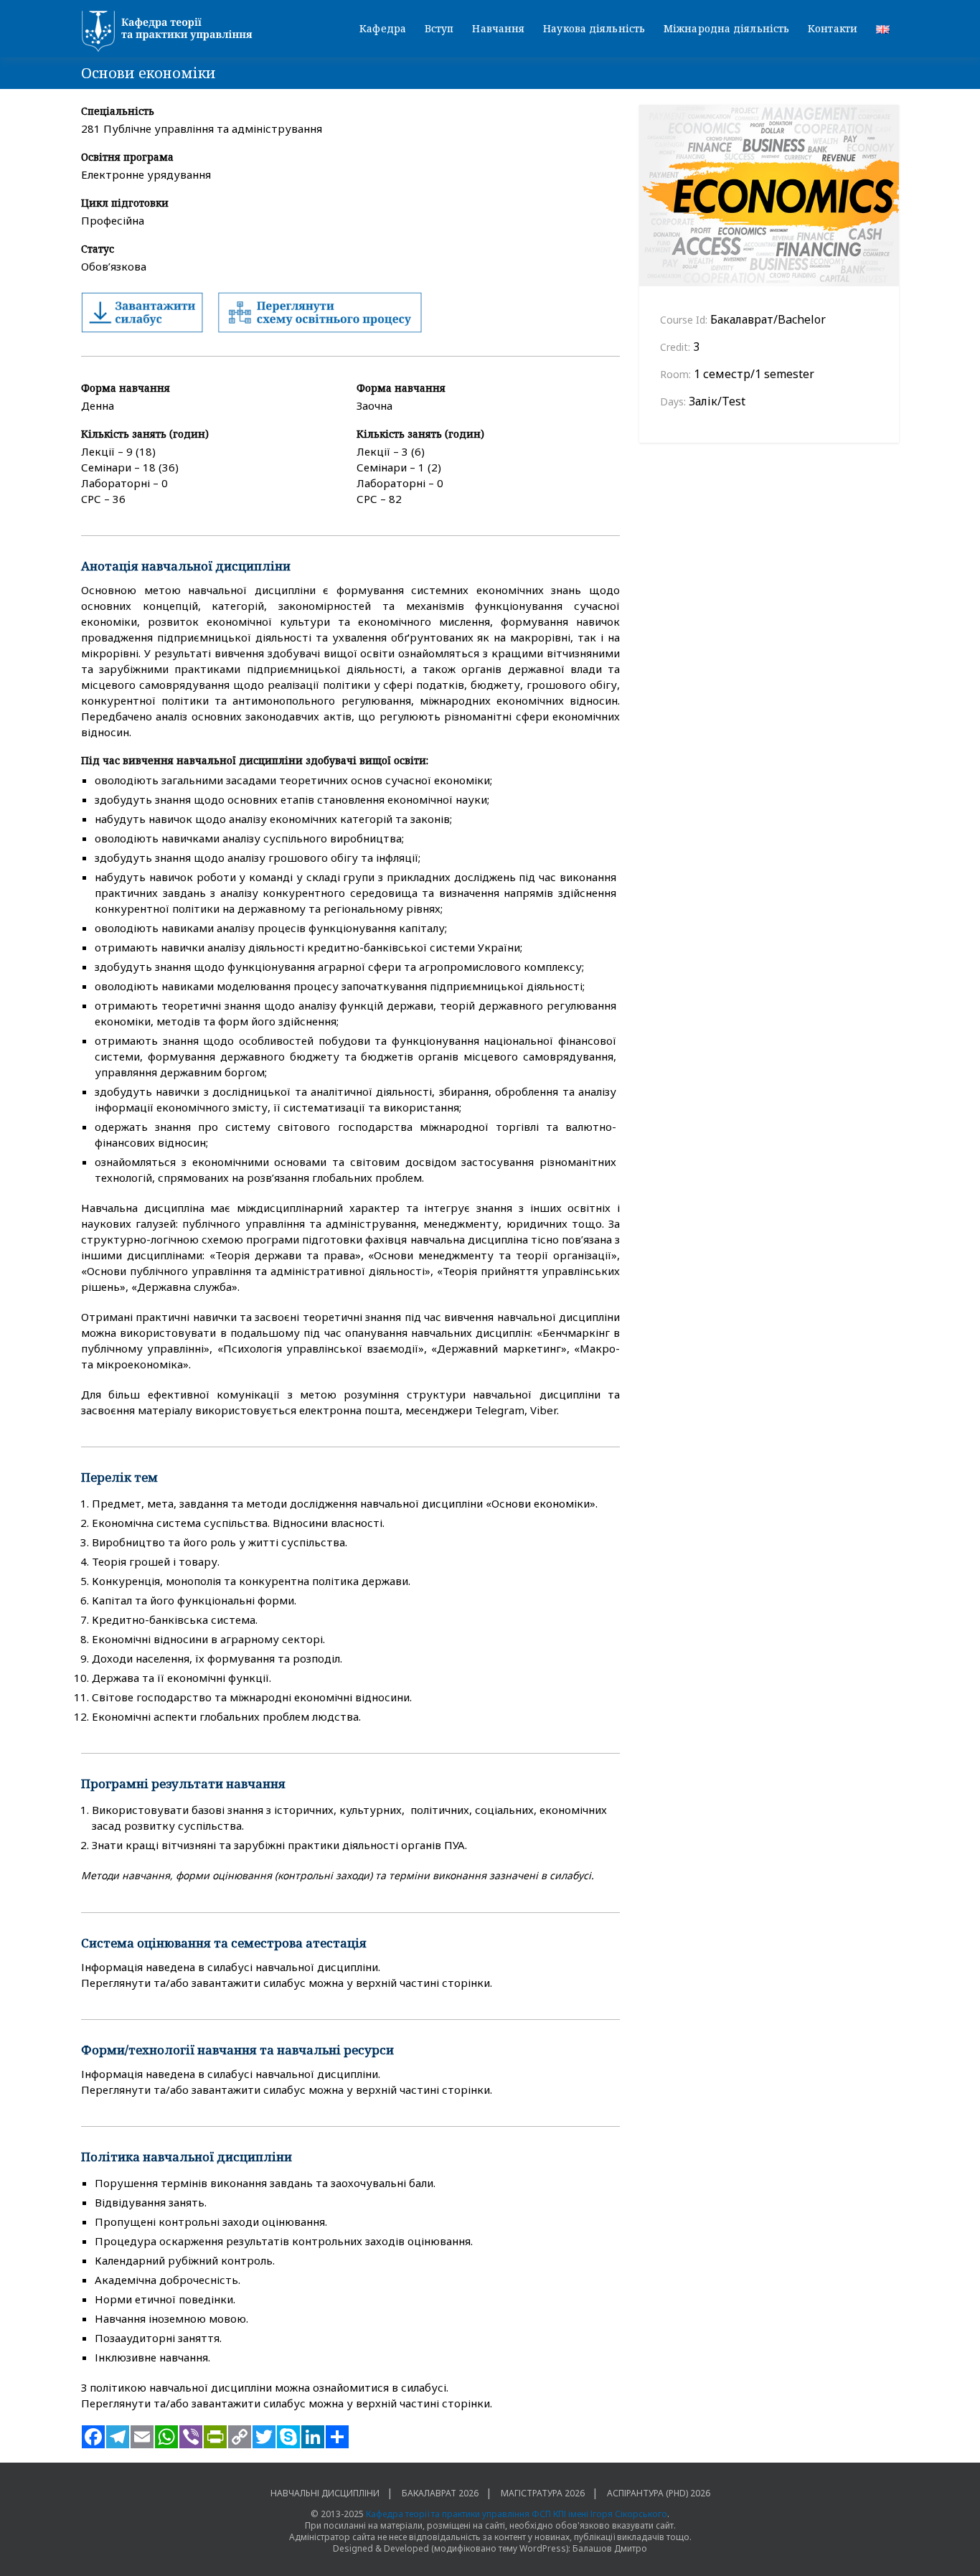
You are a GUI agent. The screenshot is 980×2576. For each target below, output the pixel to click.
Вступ (439, 28)
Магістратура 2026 (543, 2493)
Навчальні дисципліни (325, 2493)
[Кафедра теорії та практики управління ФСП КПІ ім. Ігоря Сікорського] (171, 32)
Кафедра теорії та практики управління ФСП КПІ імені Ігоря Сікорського (517, 2514)
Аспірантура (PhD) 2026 (659, 2493)
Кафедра (383, 28)
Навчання (498, 28)
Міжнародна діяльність (726, 28)
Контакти (833, 28)
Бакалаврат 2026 (440, 2493)
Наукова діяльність (594, 28)
